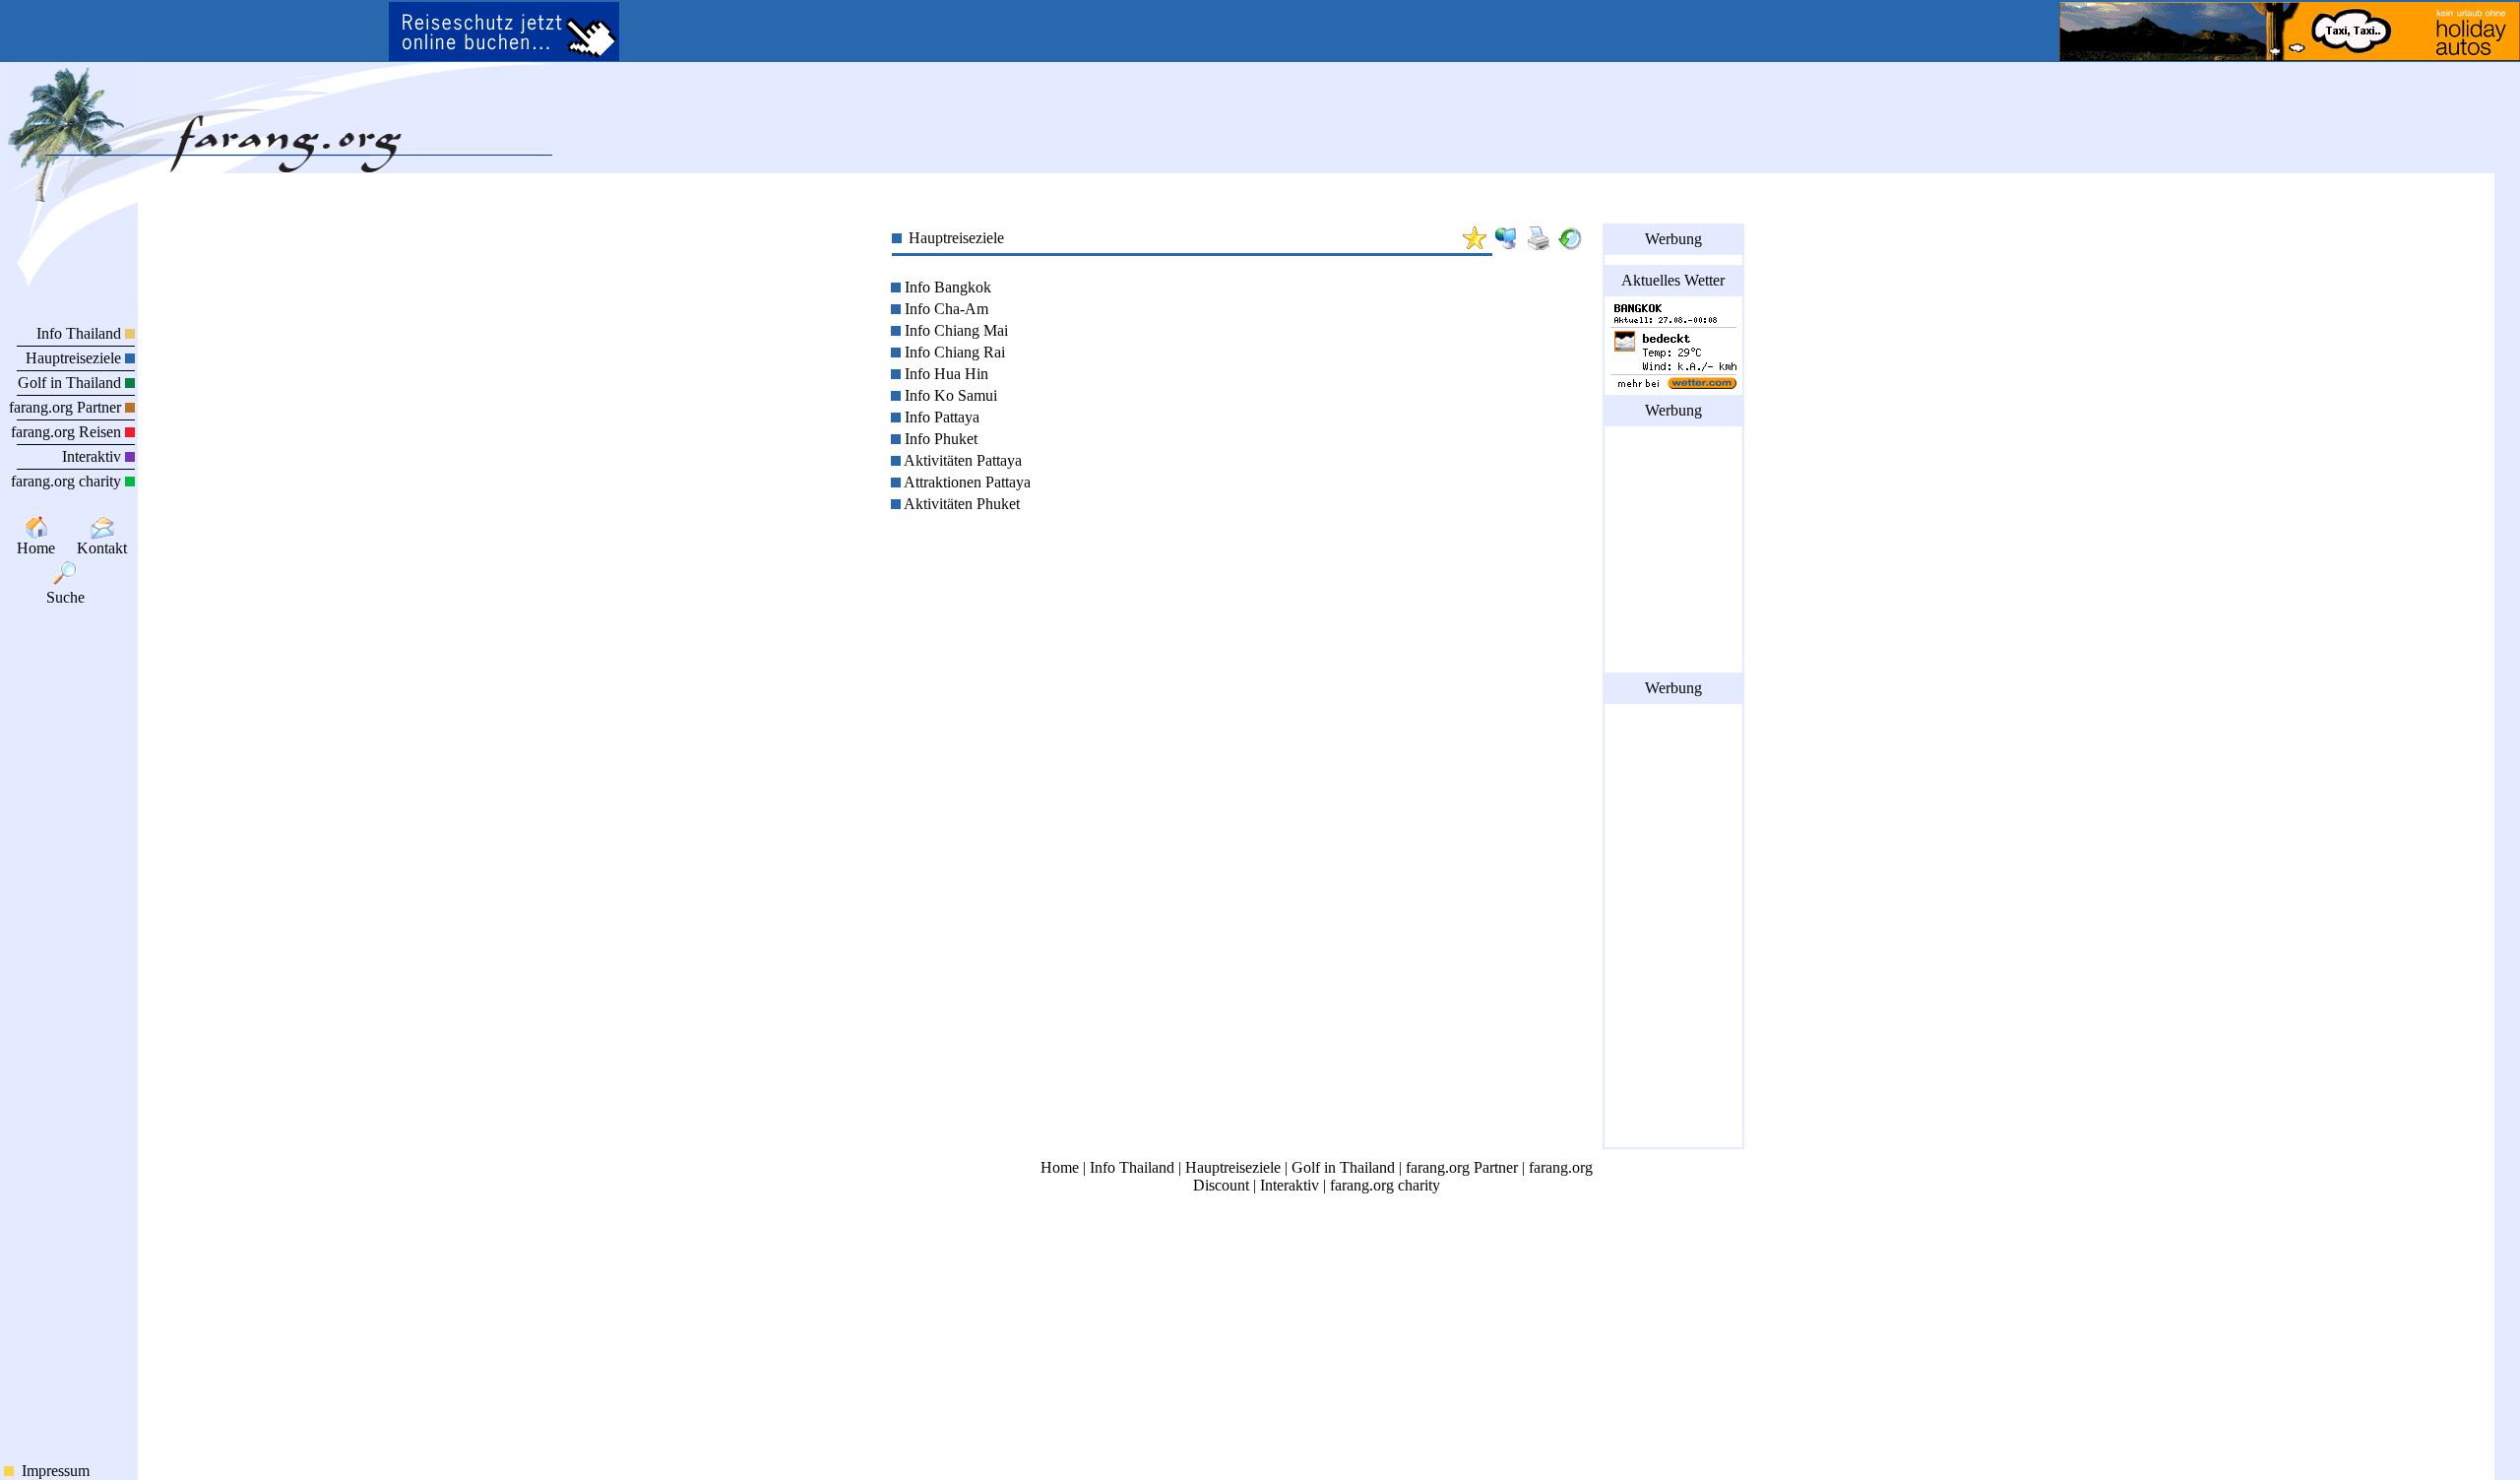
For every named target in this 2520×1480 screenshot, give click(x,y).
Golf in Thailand (71, 383)
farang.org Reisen (68, 432)
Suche (69, 597)
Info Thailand (81, 333)
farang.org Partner (67, 407)
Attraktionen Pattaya (966, 482)
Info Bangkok (946, 287)
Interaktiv (94, 456)
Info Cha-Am (945, 309)
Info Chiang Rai (953, 352)
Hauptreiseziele (75, 358)
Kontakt (102, 548)
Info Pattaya (940, 417)
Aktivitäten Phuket (960, 504)
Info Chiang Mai (954, 330)
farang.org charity (68, 481)
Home (36, 548)
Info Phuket (939, 439)
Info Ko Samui (949, 395)
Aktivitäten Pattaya (961, 460)
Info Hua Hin (945, 374)
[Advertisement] (1673, 549)
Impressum (52, 1471)
